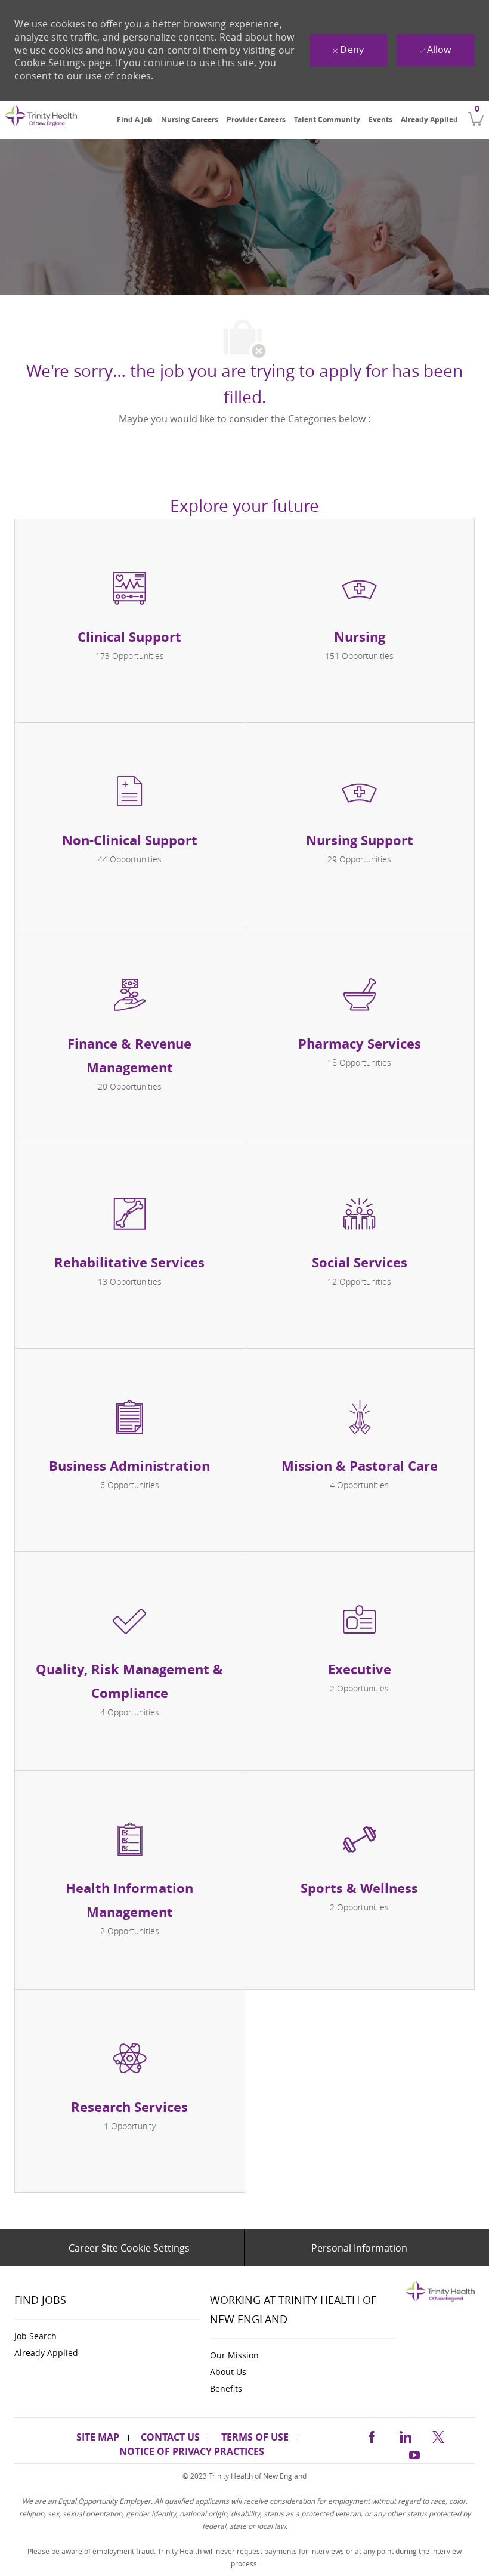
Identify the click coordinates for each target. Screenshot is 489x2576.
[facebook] (372, 2435)
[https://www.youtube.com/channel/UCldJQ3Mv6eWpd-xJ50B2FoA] (414, 2453)
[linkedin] (405, 2435)
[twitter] (438, 2435)
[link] (41, 121)
